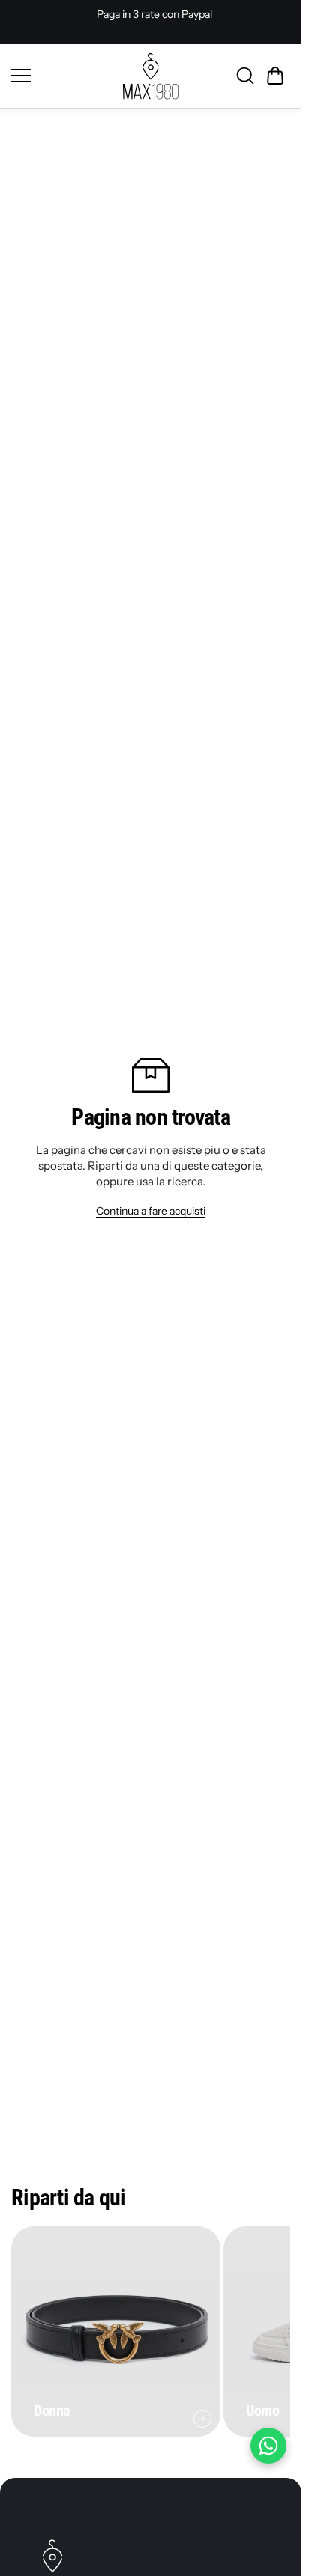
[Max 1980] (151, 76)
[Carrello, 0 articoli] (275, 76)
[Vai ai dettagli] (202, 2419)
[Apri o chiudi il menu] (62, 76)
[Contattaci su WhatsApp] (268, 2446)
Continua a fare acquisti (151, 1211)
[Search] (245, 76)
